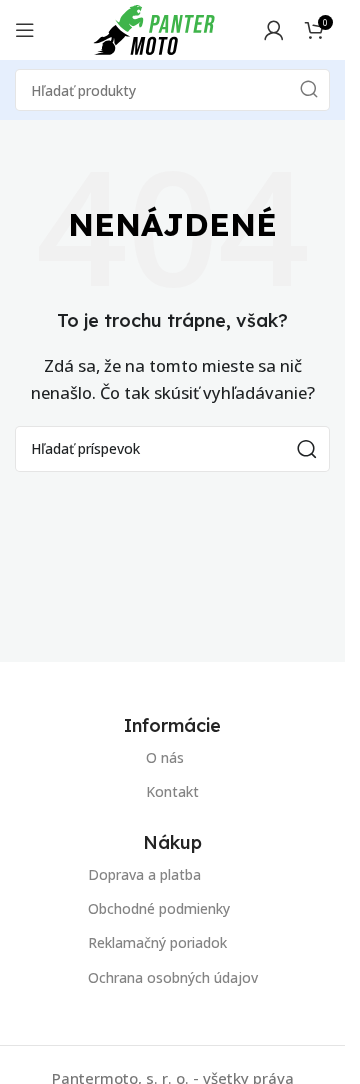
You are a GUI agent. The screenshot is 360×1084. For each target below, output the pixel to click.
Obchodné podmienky (159, 908)
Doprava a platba (144, 874)
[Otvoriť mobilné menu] (25, 30)
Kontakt (172, 791)
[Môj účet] (274, 30)
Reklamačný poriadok (157, 942)
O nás (165, 757)
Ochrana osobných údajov (173, 977)
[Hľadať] (309, 90)
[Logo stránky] (154, 28)
